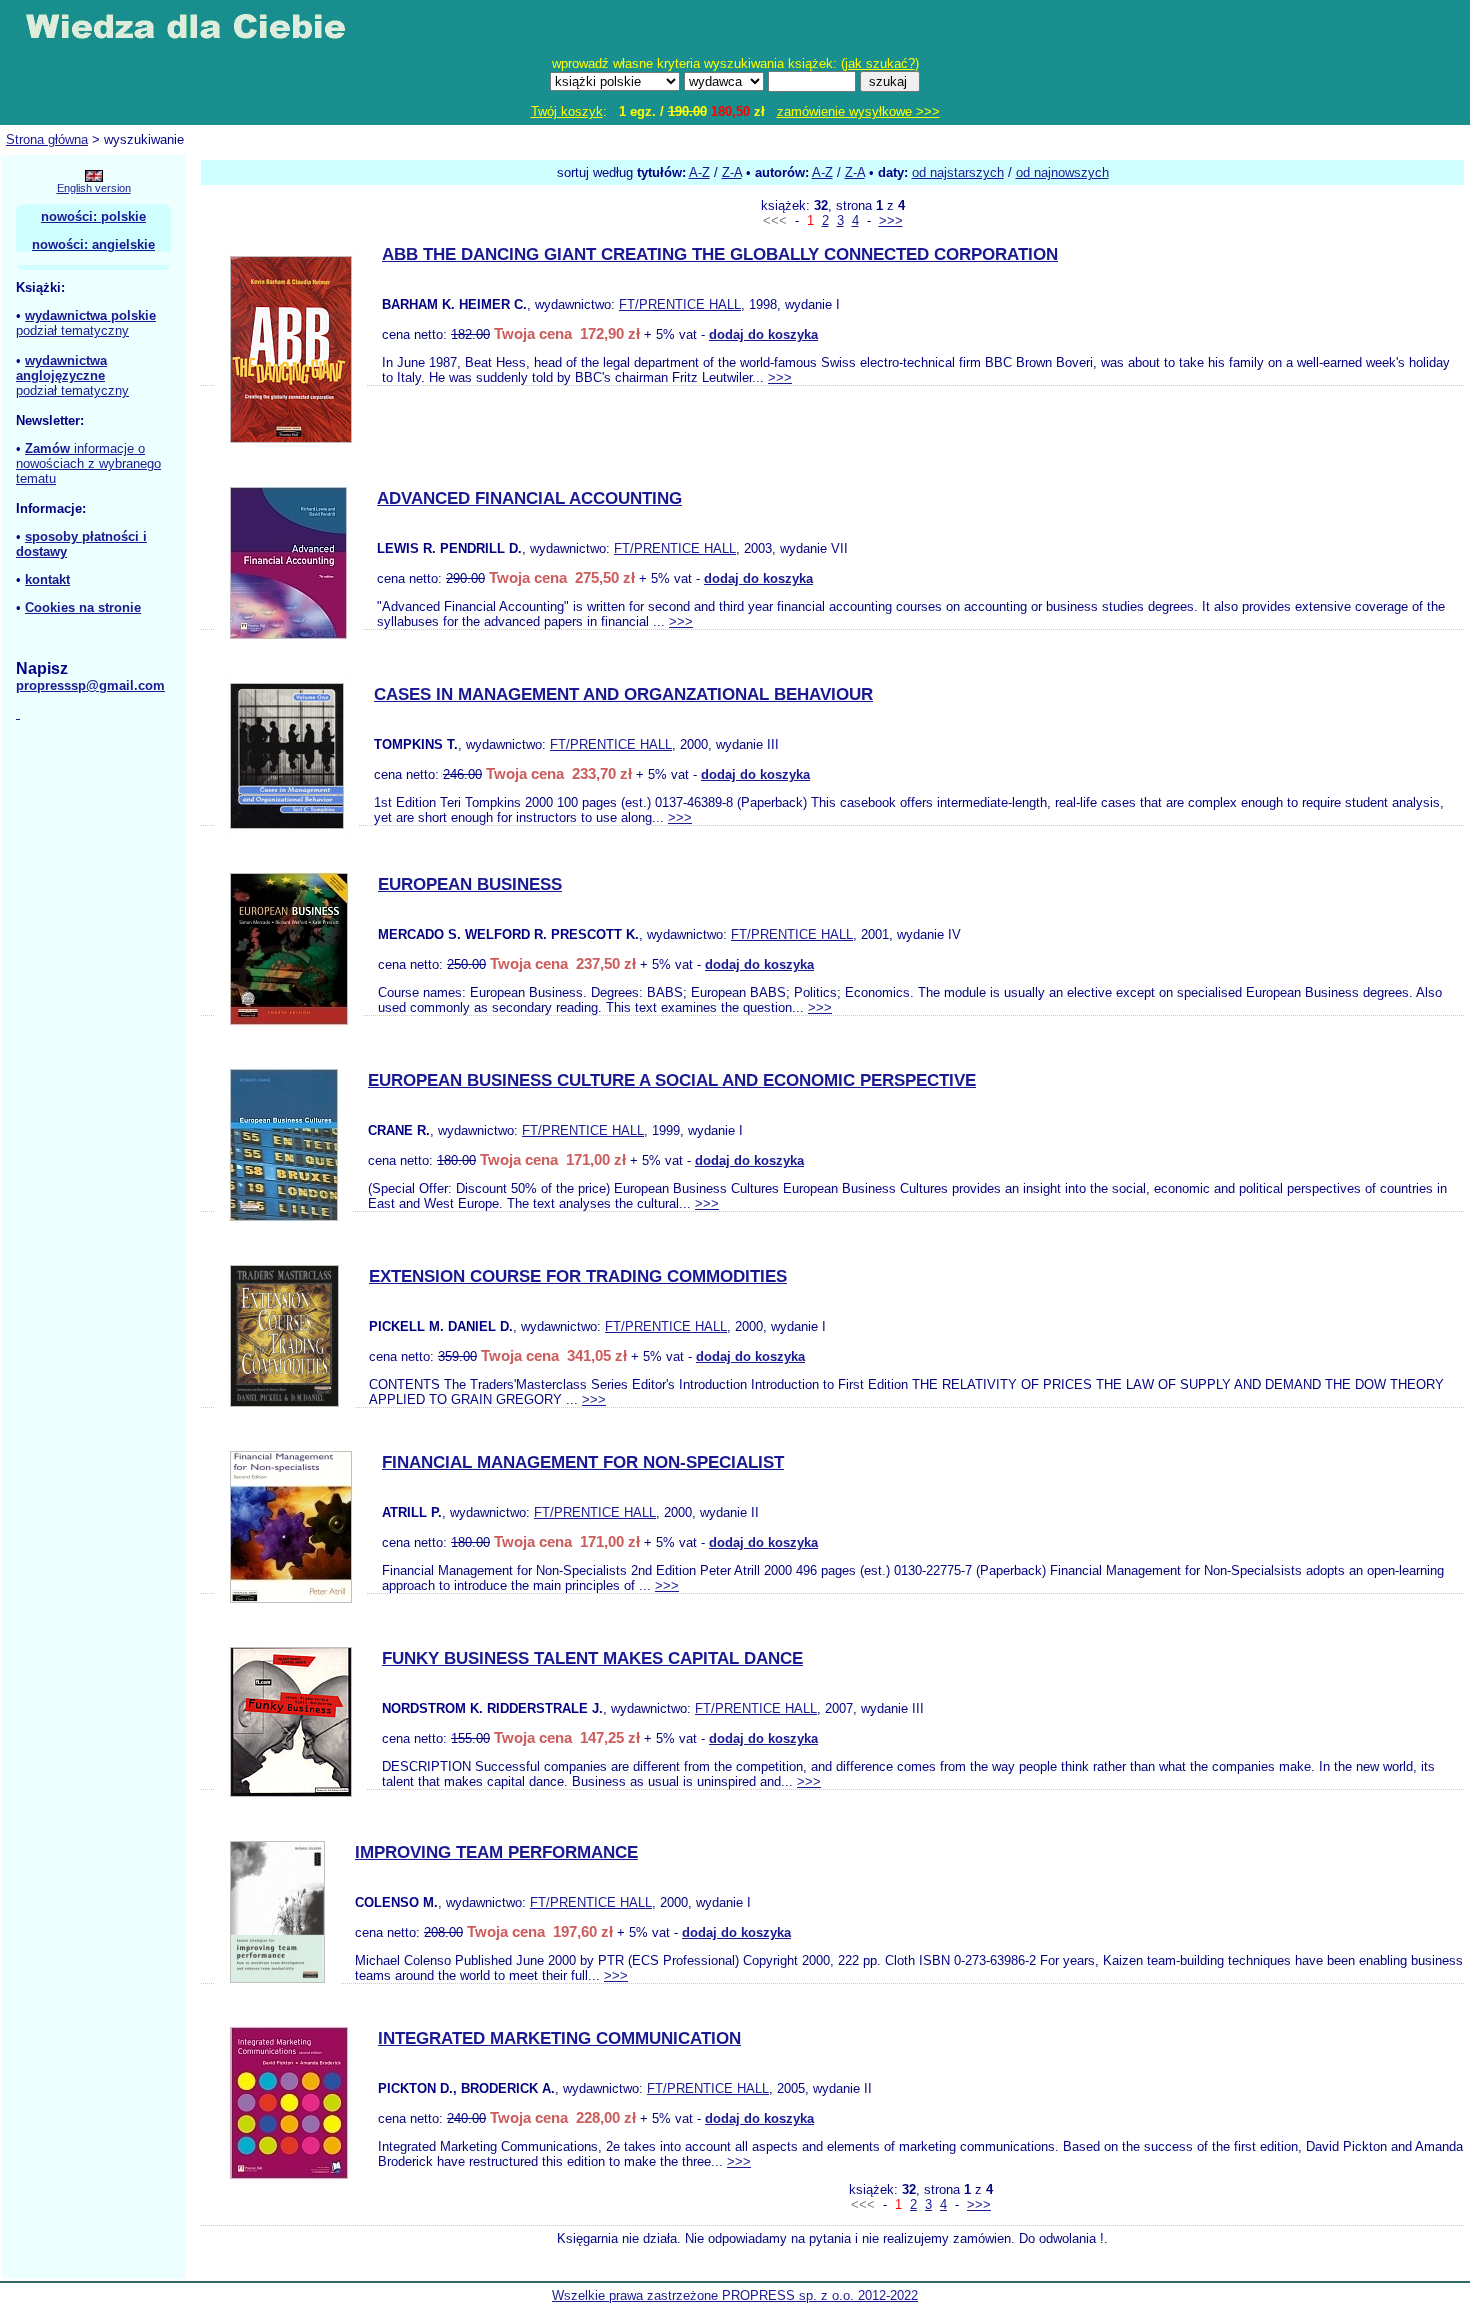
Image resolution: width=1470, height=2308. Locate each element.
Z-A (732, 172)
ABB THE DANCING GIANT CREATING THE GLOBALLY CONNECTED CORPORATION (720, 254)
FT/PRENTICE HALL (680, 304)
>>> (891, 220)
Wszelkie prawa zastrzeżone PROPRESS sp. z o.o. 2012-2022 (735, 2295)
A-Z (699, 172)
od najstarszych (958, 172)
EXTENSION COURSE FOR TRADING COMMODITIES (578, 1276)
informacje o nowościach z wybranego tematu (88, 463)
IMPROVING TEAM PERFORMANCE (496, 1852)
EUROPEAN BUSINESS (470, 884)
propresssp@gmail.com (90, 685)
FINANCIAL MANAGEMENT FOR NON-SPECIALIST (583, 1462)
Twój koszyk (567, 111)
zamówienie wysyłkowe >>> (858, 111)
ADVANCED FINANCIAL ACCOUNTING (529, 498)
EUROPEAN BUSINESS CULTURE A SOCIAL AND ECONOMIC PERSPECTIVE (672, 1080)
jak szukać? (880, 63)
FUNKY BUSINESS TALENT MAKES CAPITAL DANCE (592, 1658)
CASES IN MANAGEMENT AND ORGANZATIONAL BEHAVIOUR (623, 694)
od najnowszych (1062, 172)
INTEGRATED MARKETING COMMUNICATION (559, 2038)
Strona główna (47, 139)
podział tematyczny (72, 330)
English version (94, 188)
